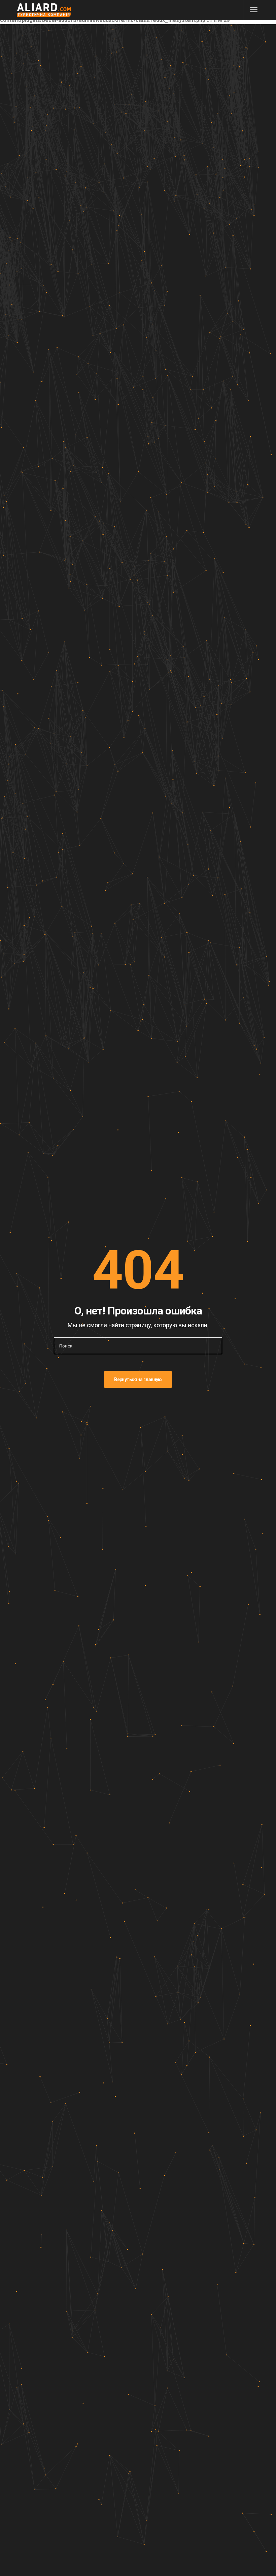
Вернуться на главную (138, 1379)
